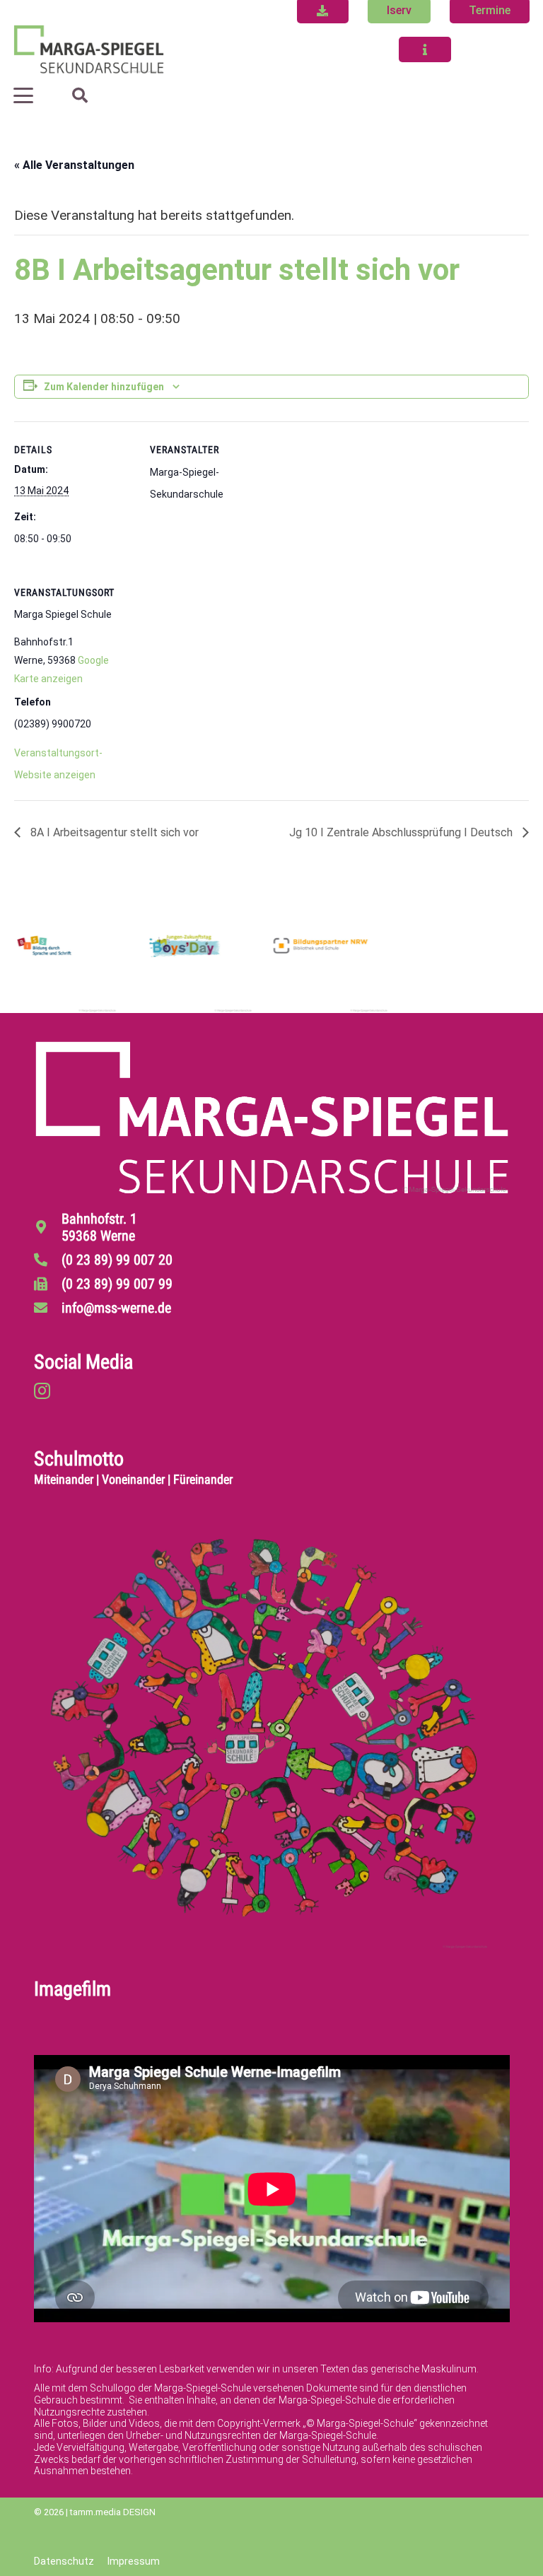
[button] (23, 95)
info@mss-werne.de (116, 1308)
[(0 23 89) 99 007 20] (48, 1259)
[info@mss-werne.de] (48, 1307)
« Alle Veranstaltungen (74, 165)
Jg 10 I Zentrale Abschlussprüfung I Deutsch (402, 832)
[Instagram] (42, 1391)
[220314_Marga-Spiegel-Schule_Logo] (89, 49)
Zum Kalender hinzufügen (104, 387)
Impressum (134, 2561)
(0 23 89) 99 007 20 (117, 1260)
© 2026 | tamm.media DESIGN (95, 2512)
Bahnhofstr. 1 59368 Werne (99, 1227)
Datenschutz (64, 2561)
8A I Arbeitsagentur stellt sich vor (113, 832)
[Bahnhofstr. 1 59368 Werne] (48, 1227)
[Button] (425, 49)
